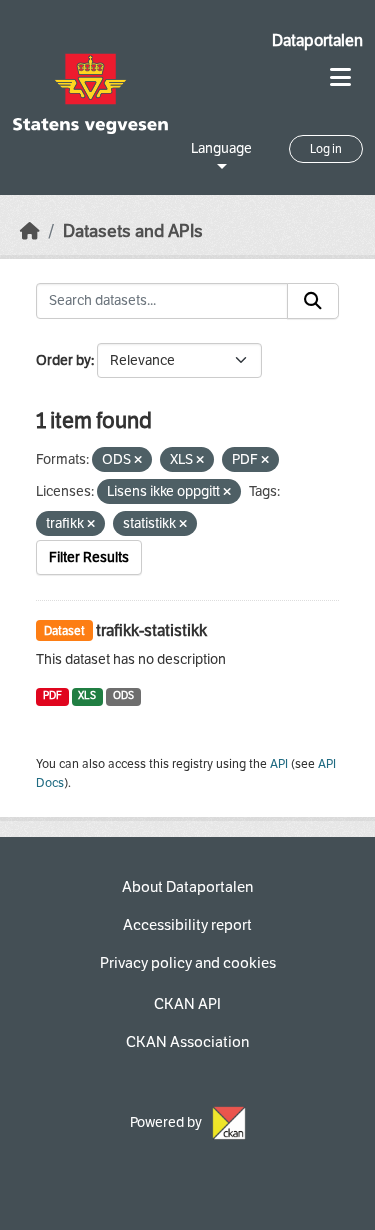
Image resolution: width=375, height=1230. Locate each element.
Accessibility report (187, 925)
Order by (63, 360)
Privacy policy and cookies (188, 963)
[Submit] (313, 301)
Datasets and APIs (133, 231)
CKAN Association (187, 1042)
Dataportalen (317, 40)
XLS (87, 695)
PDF (52, 695)
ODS (123, 695)
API (279, 764)
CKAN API (187, 1004)
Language (221, 148)
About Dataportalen (187, 887)
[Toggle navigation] (340, 77)
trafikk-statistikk (151, 630)
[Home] (30, 231)
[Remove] (138, 460)
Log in (326, 149)
